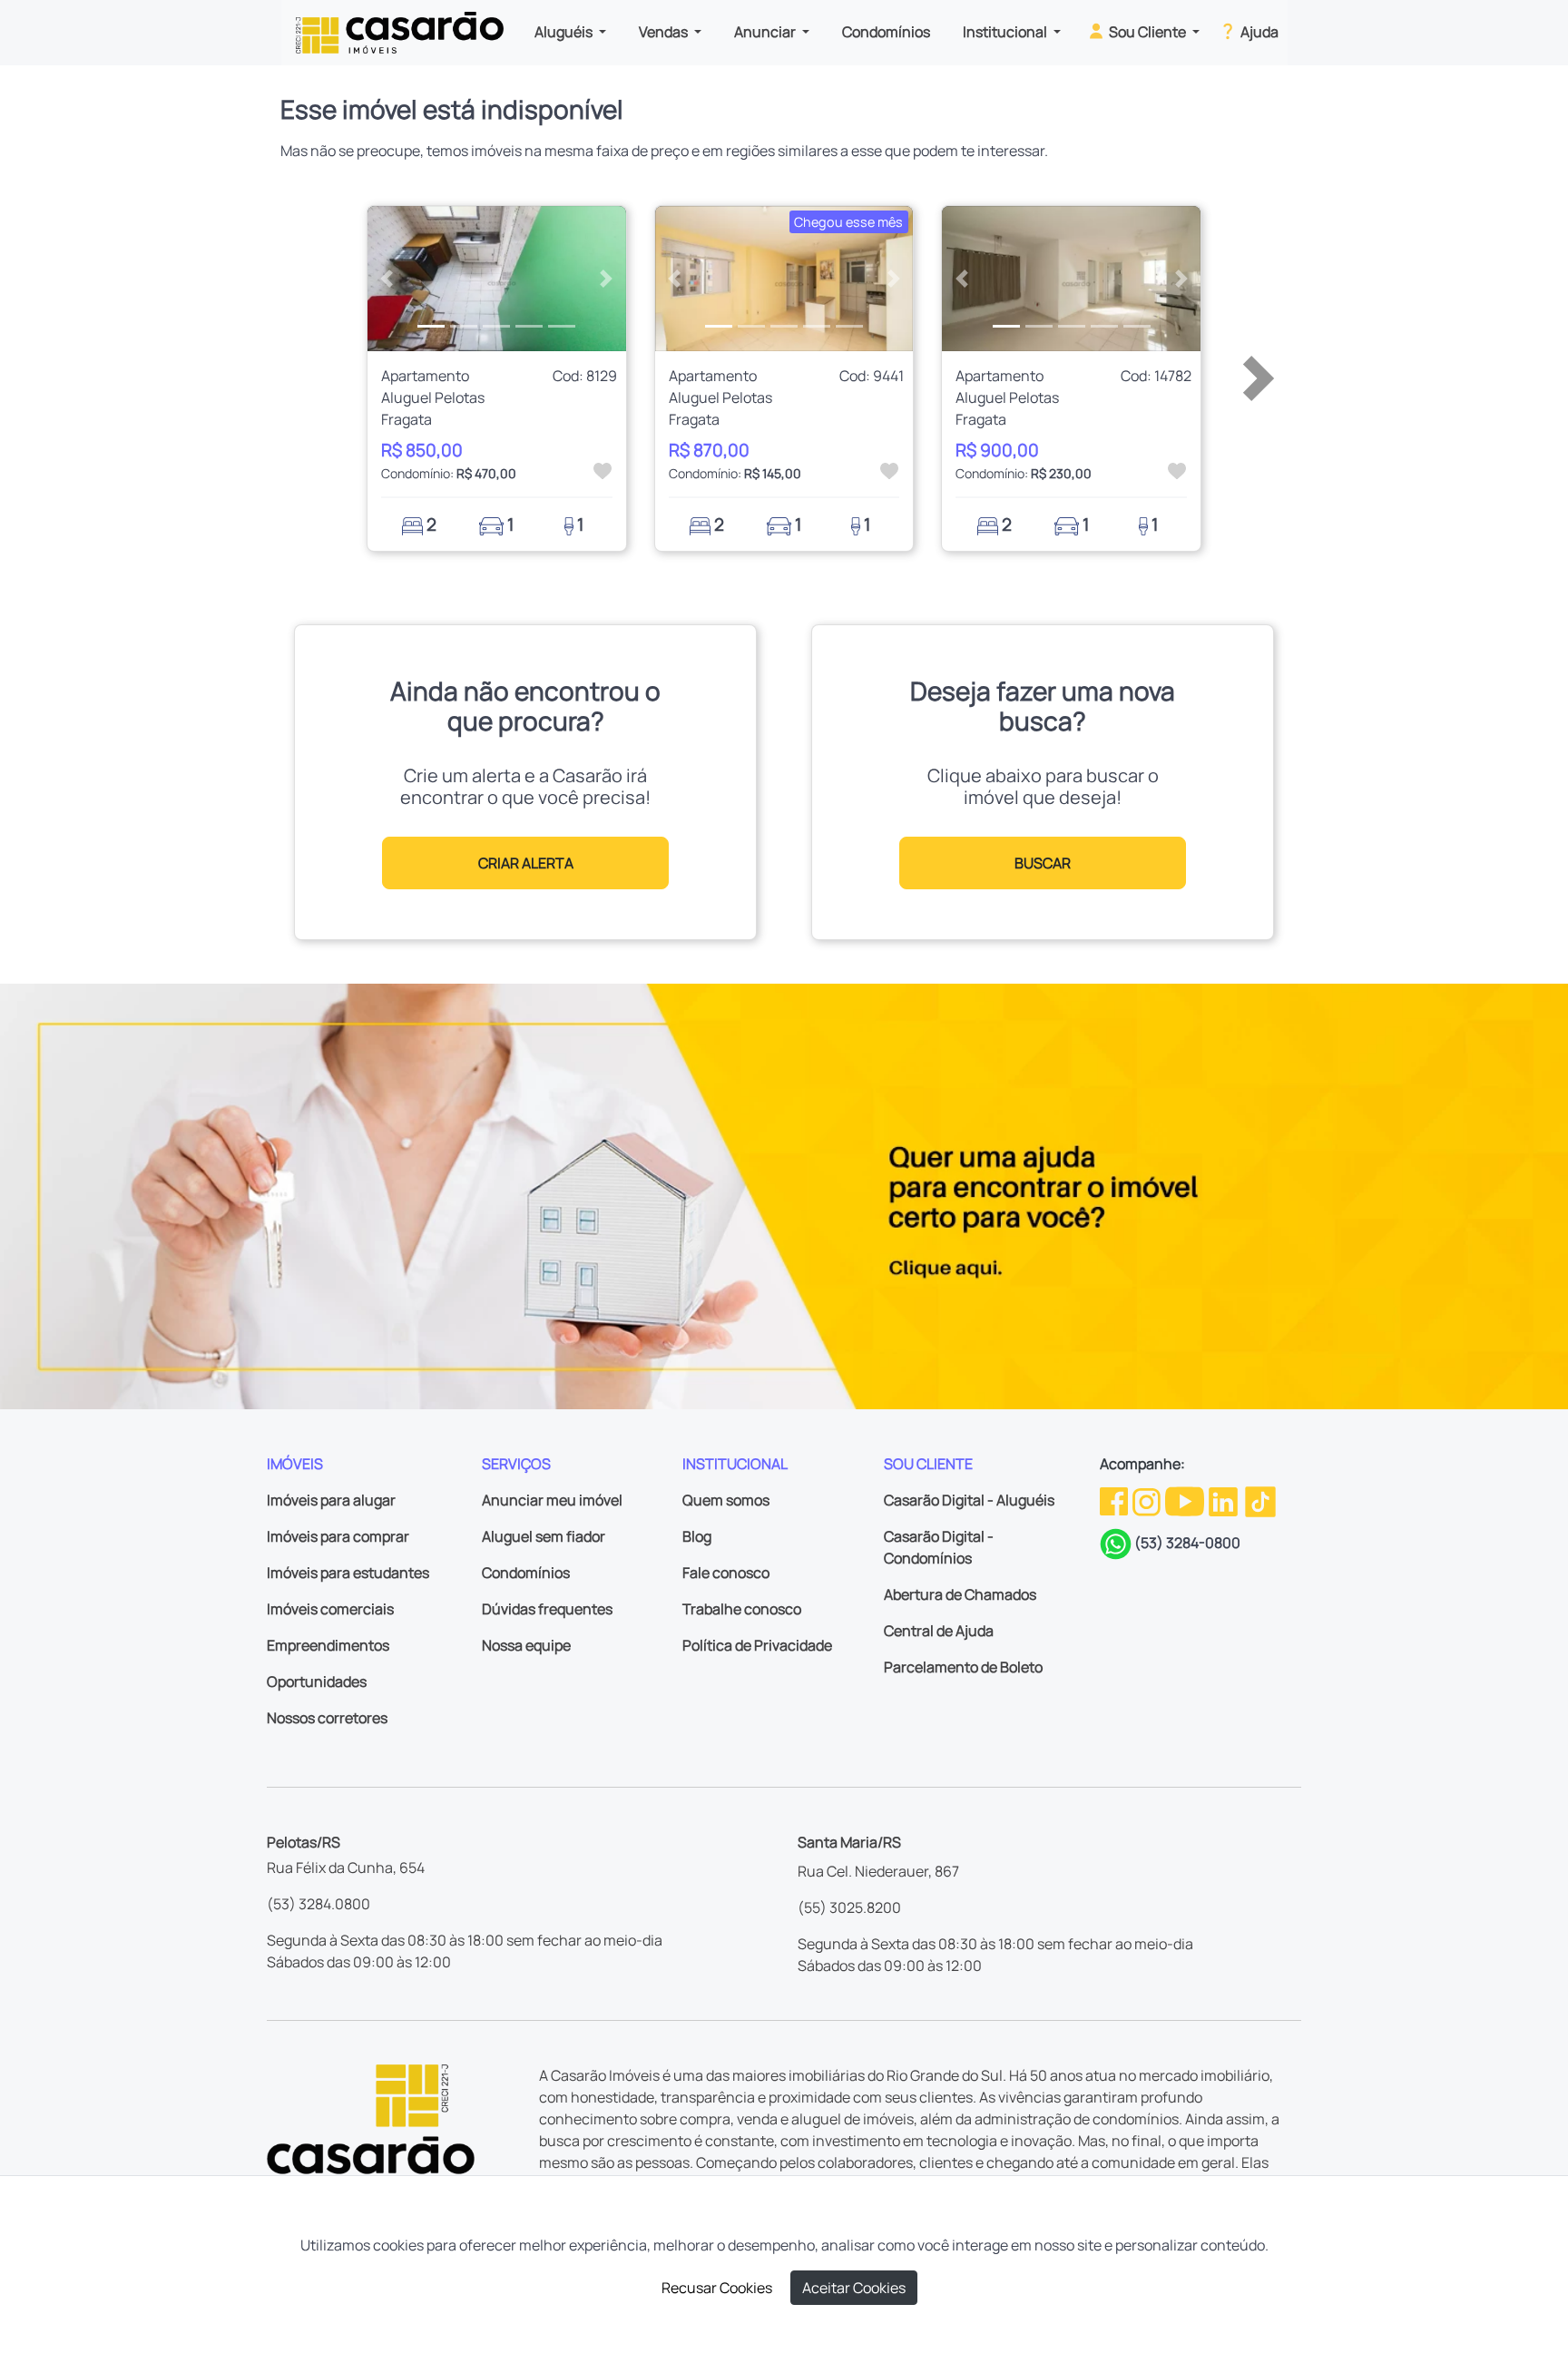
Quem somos (726, 1500)
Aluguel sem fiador (544, 1536)
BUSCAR (1043, 863)
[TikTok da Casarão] (1260, 1500)
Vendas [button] (665, 32)
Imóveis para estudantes (348, 1573)
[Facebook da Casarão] (1115, 1500)
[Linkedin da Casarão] (1225, 1500)
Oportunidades (317, 1682)
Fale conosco (726, 1573)
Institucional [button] (1006, 32)
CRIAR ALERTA (526, 863)
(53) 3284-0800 (1187, 1543)
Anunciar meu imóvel (552, 1500)
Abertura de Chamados (960, 1594)
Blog (697, 1536)
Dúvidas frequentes (547, 1609)
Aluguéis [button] (565, 32)
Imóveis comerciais (330, 1609)
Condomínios (886, 32)
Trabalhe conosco (742, 1609)
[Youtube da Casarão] (1186, 1500)
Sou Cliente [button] (1147, 32)
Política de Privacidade (757, 1645)
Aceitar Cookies (854, 2288)
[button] (387, 279)
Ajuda (1258, 32)
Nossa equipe (526, 1645)
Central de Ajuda (939, 1631)
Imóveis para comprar (338, 1536)
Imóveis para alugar (331, 1500)
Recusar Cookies (717, 2288)
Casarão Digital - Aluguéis (969, 1500)
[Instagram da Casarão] (1148, 1500)
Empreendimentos (328, 1645)
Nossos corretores (327, 1718)
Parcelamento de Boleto (963, 1667)
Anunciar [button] (766, 32)
